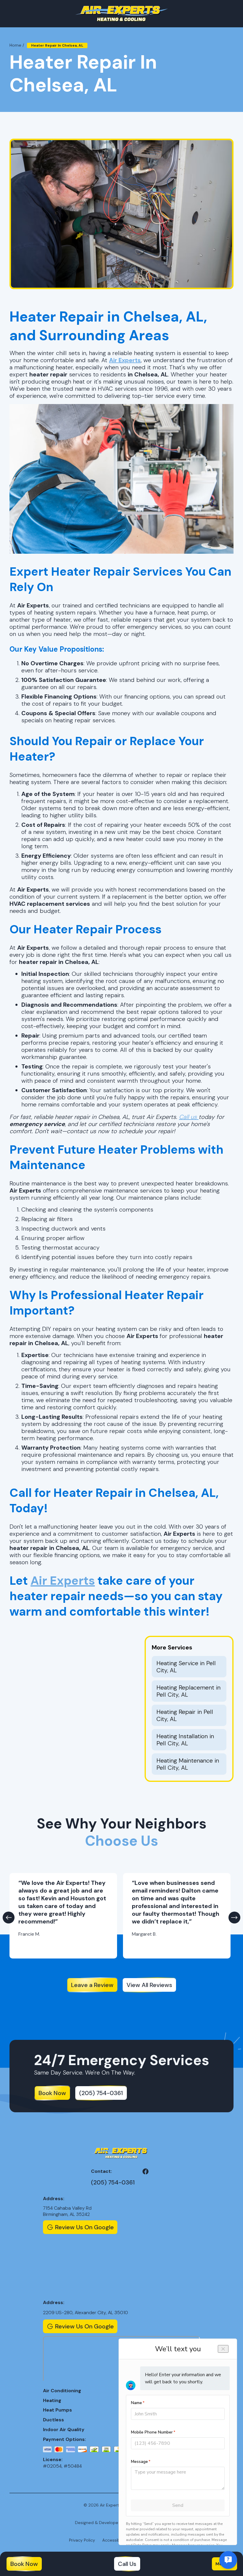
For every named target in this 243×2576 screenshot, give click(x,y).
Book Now (24, 2564)
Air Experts (63, 1581)
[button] (9, 1918)
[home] (121, 14)
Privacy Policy (82, 2540)
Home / (17, 45)
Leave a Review (92, 1985)
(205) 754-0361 (101, 2093)
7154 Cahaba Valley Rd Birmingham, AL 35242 (67, 2211)
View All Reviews (149, 1985)
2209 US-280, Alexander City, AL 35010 (85, 2313)
